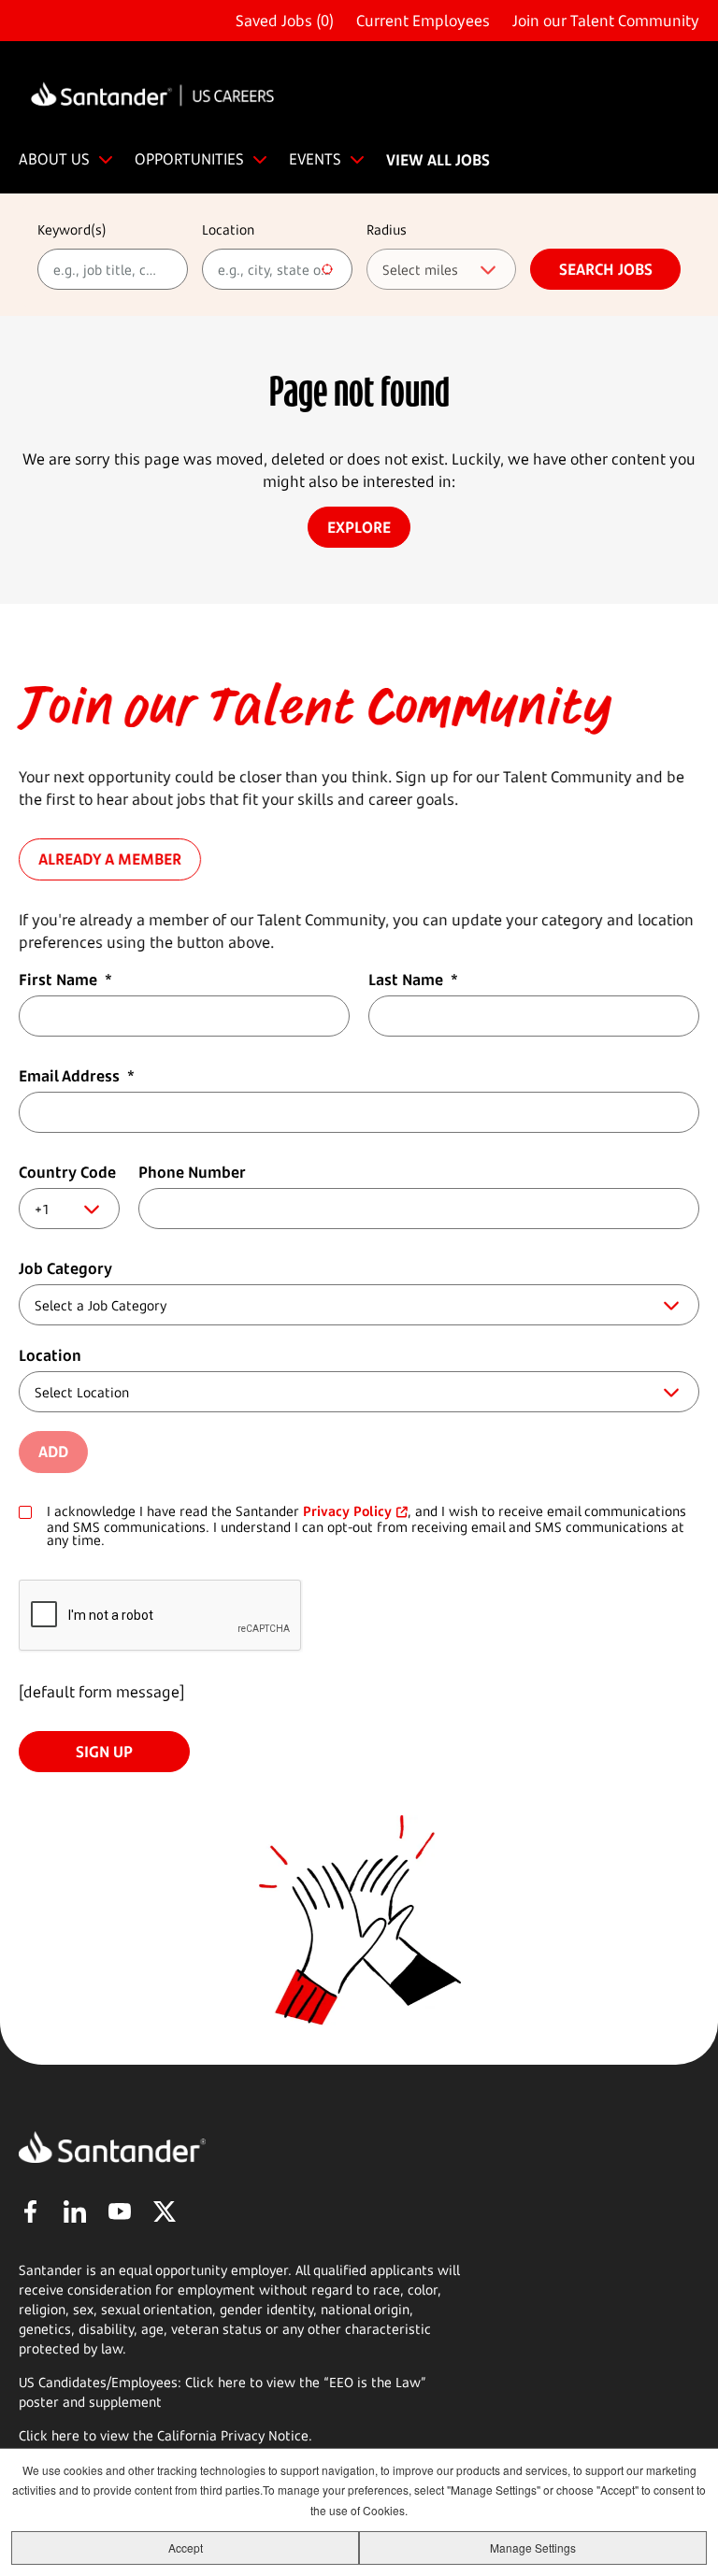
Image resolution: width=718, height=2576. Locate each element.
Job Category (65, 1268)
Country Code (67, 1172)
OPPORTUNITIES (189, 159)
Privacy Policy (347, 1511)
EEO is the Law (375, 2382)
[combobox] (277, 269)
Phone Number (192, 1172)
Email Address (77, 1076)
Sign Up (104, 1752)
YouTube (120, 2211)
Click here (49, 2435)
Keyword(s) (72, 229)
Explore (359, 527)
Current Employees (423, 21)
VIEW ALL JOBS (438, 160)
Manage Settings (533, 2547)
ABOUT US (54, 159)
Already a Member (110, 860)
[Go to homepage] (152, 97)
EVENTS (315, 159)
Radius (387, 229)
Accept (186, 2547)
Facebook (30, 2211)
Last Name (413, 980)
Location (228, 229)
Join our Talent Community (606, 21)
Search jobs (606, 269)
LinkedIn (75, 2211)
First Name (65, 980)
